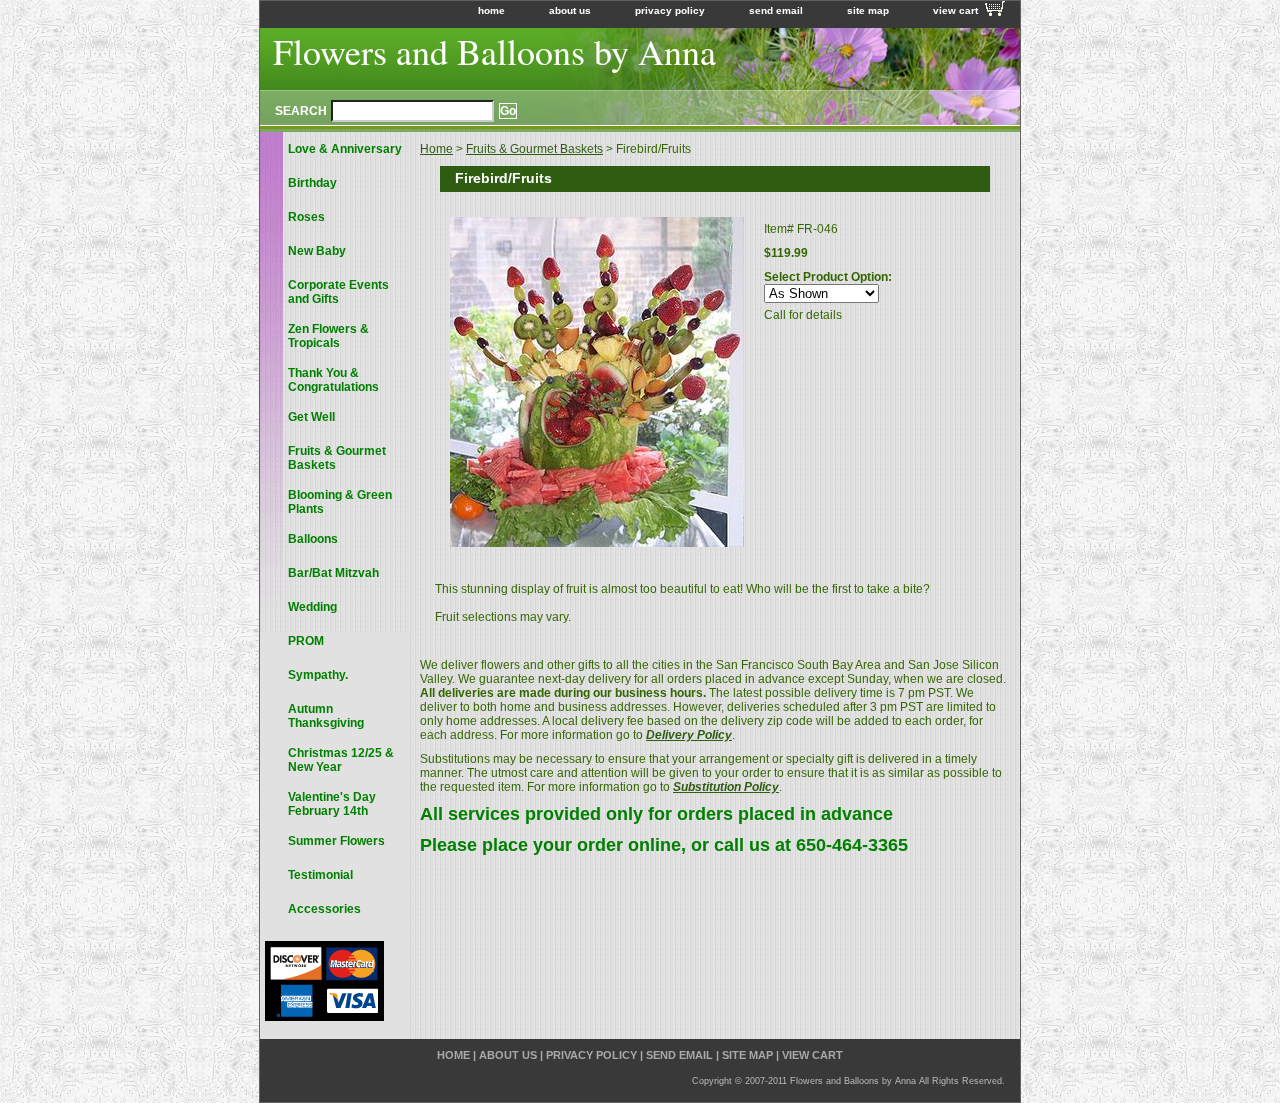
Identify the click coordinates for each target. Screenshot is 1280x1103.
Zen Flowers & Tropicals (328, 336)
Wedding (312, 607)
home (491, 10)
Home (436, 149)
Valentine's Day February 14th (332, 804)
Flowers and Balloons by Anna (494, 51)
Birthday (312, 183)
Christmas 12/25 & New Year (341, 760)
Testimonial (320, 875)
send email (776, 10)
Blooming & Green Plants (340, 502)
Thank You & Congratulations (333, 380)
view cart (955, 10)
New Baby (317, 251)
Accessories (324, 909)
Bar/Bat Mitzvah (333, 573)
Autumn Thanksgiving (326, 716)
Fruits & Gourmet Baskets (534, 149)
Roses (306, 217)
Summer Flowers (336, 841)
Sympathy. (318, 675)
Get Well (311, 417)
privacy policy (670, 10)
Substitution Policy (726, 787)
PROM (306, 641)
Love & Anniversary (345, 149)
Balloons (313, 539)
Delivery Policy (689, 735)
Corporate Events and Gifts (338, 292)
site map (868, 10)
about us (570, 10)
